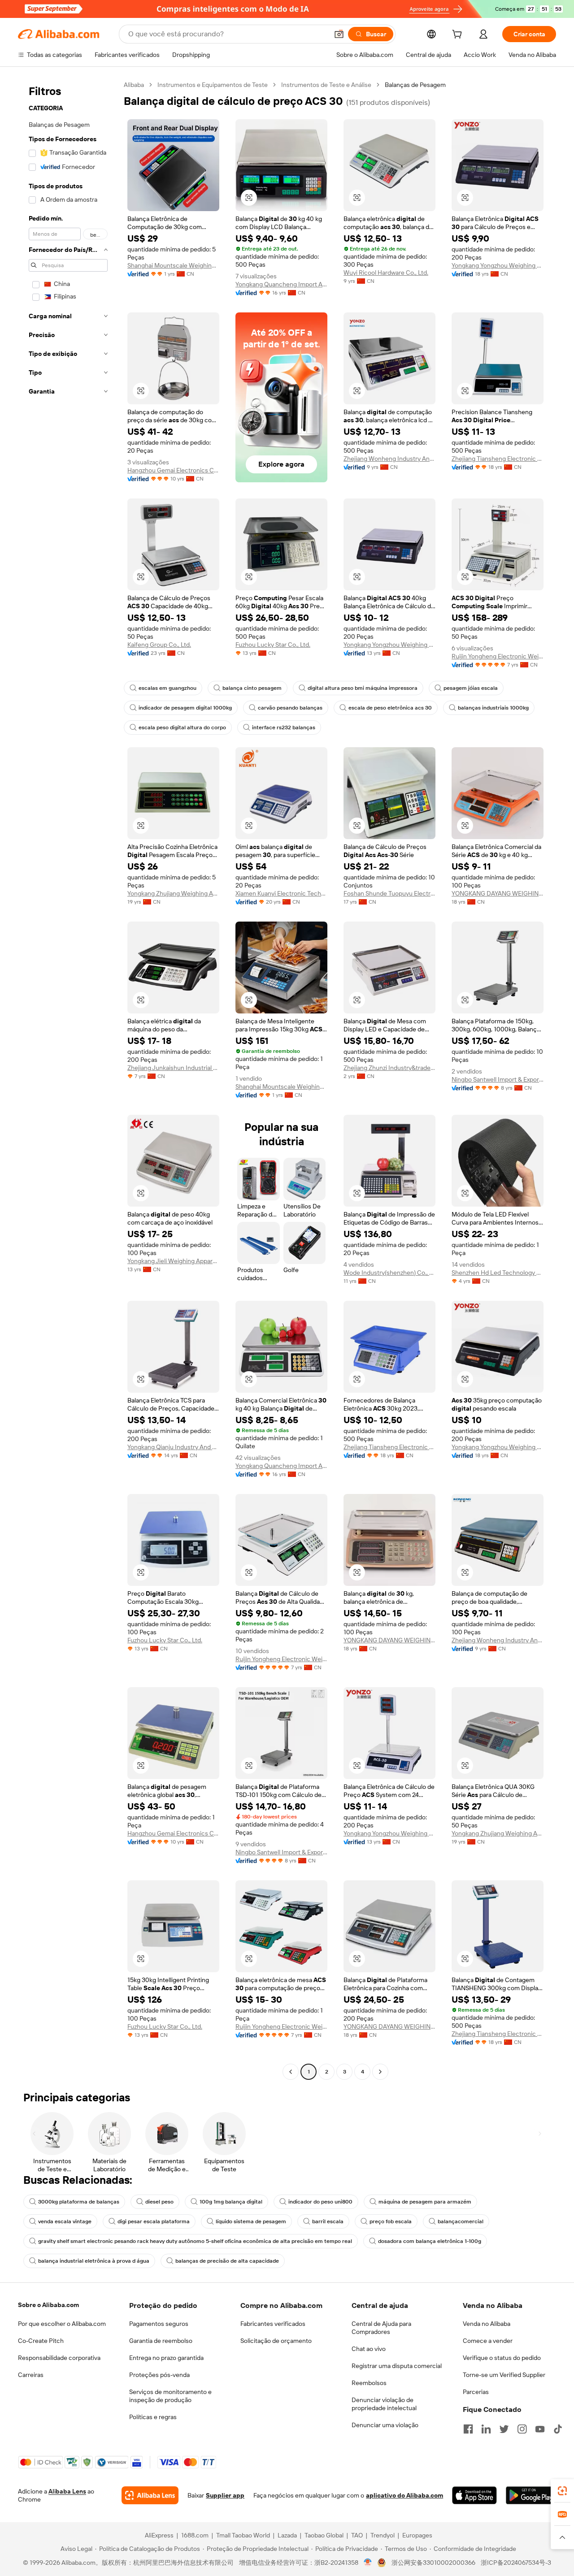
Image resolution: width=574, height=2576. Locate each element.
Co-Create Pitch (41, 2341)
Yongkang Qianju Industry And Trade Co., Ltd (173, 1447)
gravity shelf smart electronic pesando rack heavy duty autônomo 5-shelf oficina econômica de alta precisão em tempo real (195, 2241)
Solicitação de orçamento (276, 2341)
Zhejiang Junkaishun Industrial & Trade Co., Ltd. (173, 1068)
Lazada (287, 2535)
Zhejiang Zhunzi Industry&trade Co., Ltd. (389, 1068)
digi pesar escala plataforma (154, 2221)
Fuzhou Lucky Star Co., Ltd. (273, 645)
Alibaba (134, 85)
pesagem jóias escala (471, 688)
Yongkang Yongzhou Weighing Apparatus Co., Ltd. (498, 265)
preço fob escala (391, 2221)
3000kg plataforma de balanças (79, 2202)
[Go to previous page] (291, 2072)
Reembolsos (369, 2383)
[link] (562, 2491)
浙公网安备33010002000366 (433, 2563)
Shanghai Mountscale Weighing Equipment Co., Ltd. (173, 265)
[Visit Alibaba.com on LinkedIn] (486, 2429)
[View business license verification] (368, 2563)
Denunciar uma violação (385, 2425)
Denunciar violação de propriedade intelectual (384, 2404)
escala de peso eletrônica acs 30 (390, 708)
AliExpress (159, 2535)
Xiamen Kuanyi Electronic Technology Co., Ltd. (281, 893)
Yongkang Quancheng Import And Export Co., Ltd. (281, 284)
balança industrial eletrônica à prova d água (94, 2261)
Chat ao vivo (369, 2349)
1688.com (195, 2535)
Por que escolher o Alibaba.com (62, 2324)
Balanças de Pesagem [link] (415, 85)
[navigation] (68, 1079)
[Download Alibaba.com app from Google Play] (531, 2495)
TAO (357, 2535)
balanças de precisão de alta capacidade (227, 2261)
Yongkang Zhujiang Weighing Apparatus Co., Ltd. (173, 893)
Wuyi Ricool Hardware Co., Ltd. (386, 273)
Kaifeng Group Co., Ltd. (159, 645)
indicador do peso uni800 (320, 2202)
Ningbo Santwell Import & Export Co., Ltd (498, 1079)
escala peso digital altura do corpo (182, 727)
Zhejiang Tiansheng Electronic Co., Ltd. (498, 459)
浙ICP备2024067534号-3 (516, 2563)
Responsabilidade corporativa (59, 2358)
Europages (417, 2535)
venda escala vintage (65, 2221)
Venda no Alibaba (487, 2324)
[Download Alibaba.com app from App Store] (474, 2495)
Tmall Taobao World (243, 2535)
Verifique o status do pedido (502, 2358)
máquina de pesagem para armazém (425, 2202)
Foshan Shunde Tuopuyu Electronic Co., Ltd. (389, 893)
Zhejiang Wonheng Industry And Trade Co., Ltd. (389, 459)
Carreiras (31, 2375)
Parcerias (476, 2392)
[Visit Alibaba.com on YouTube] (540, 2429)
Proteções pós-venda (159, 2375)
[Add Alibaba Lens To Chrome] (150, 2495)
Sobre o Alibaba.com (48, 2305)
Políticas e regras (153, 2417)
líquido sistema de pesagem (251, 2221)
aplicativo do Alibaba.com (404, 2495)
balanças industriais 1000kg (493, 708)
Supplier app (225, 2495)
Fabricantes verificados (273, 2324)
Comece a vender (488, 2341)
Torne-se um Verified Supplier (504, 2375)
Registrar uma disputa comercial (397, 2366)
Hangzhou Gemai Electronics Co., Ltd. (173, 470)
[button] (339, 34)
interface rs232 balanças (284, 727)
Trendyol (383, 2535)
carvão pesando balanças (290, 708)
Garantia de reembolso (161, 2341)
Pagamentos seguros (159, 2324)
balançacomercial (461, 2221)
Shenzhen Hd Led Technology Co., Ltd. (498, 1273)
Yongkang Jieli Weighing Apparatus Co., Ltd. (173, 1261)
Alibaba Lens (67, 2491)
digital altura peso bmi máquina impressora (363, 688)
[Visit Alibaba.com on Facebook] (468, 2429)
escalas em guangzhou (167, 688)
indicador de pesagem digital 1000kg (185, 708)
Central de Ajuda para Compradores (381, 2328)
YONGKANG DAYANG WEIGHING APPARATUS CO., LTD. (498, 893)
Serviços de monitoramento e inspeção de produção (170, 2396)
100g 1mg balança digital (231, 2202)
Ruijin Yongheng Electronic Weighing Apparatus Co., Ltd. (498, 656)
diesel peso (159, 2202)
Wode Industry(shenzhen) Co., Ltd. (389, 1273)
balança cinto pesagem (252, 688)
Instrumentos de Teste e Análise (326, 85)
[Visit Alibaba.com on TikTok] (558, 2429)
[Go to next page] (380, 2072)
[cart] (459, 35)
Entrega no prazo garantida (166, 2358)
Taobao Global (324, 2535)
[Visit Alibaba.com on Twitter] (504, 2429)
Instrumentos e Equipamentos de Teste (213, 85)
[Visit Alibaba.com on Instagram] (522, 2429)
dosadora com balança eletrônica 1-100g (430, 2241)
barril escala (328, 2221)
